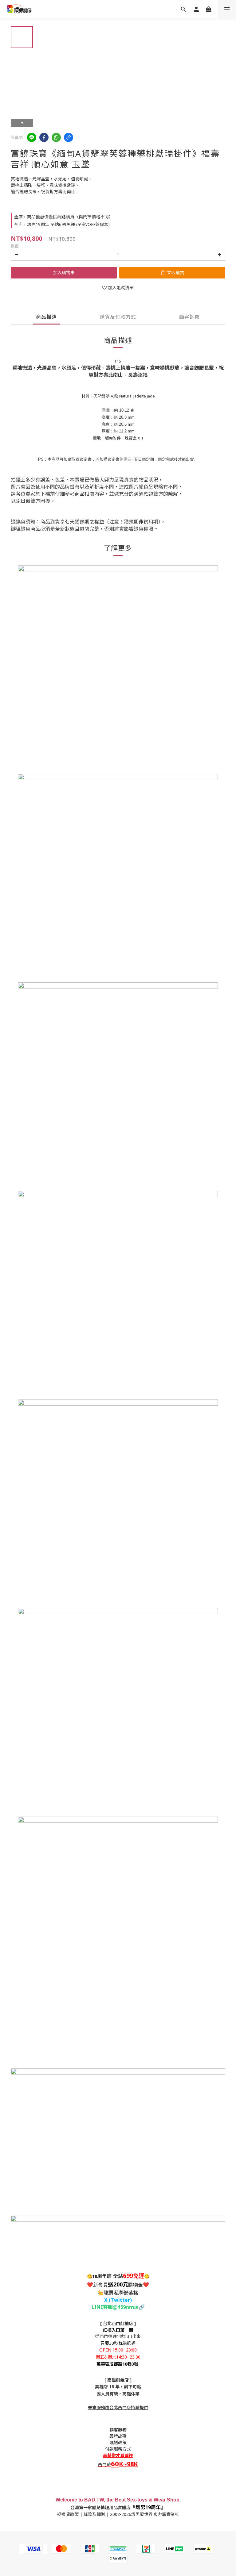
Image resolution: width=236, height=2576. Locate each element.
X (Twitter (117, 2300)
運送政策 (118, 2442)
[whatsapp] (56, 137)
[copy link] (69, 137)
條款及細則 (94, 2514)
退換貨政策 (68, 2514)
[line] (32, 137)
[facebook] (44, 137)
